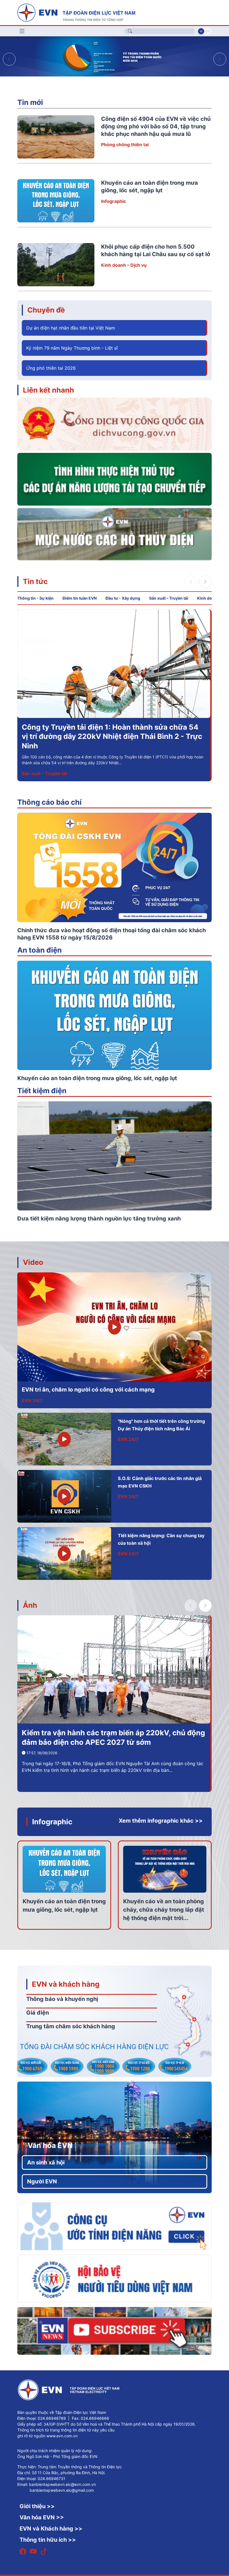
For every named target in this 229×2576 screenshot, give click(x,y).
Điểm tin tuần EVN (80, 598)
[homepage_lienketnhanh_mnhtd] (115, 534)
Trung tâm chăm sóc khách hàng (71, 2026)
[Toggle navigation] (22, 31)
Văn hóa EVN (50, 2145)
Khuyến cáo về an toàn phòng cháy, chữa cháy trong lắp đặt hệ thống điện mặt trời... (164, 1910)
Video (33, 1262)
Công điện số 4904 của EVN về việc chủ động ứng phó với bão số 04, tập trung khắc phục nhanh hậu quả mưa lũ (156, 126)
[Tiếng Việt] (76, 12)
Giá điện (38, 2013)
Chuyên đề (46, 310)
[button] (220, 59)
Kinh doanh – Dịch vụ (124, 265)
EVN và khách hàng (66, 1984)
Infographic (114, 201)
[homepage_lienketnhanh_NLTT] (115, 479)
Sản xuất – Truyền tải (169, 598)
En (208, 31)
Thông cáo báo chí (49, 802)
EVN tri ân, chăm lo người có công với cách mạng (88, 1390)
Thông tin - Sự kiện (35, 598)
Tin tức (35, 581)
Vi (201, 31)
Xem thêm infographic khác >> (161, 1821)
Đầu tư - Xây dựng (123, 598)
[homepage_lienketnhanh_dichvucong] (115, 424)
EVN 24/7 (32, 1400)
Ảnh (30, 1605)
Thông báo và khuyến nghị (62, 1999)
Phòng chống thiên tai (125, 145)
